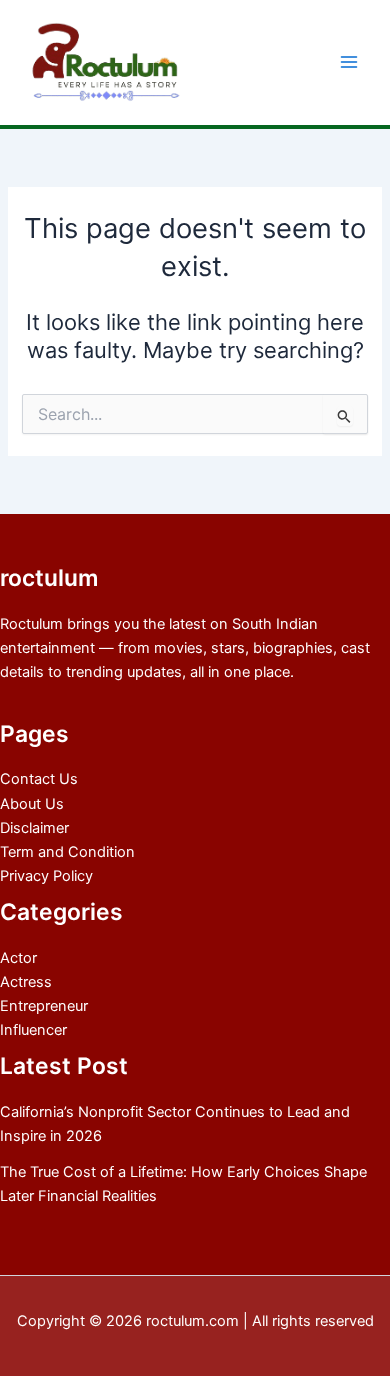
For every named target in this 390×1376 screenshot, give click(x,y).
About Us (32, 804)
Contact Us (39, 779)
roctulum (49, 578)
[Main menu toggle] (349, 63)
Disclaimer (34, 828)
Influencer (33, 1030)
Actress (26, 982)
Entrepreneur (44, 1006)
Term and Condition (67, 852)
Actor (18, 958)
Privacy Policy (46, 876)
